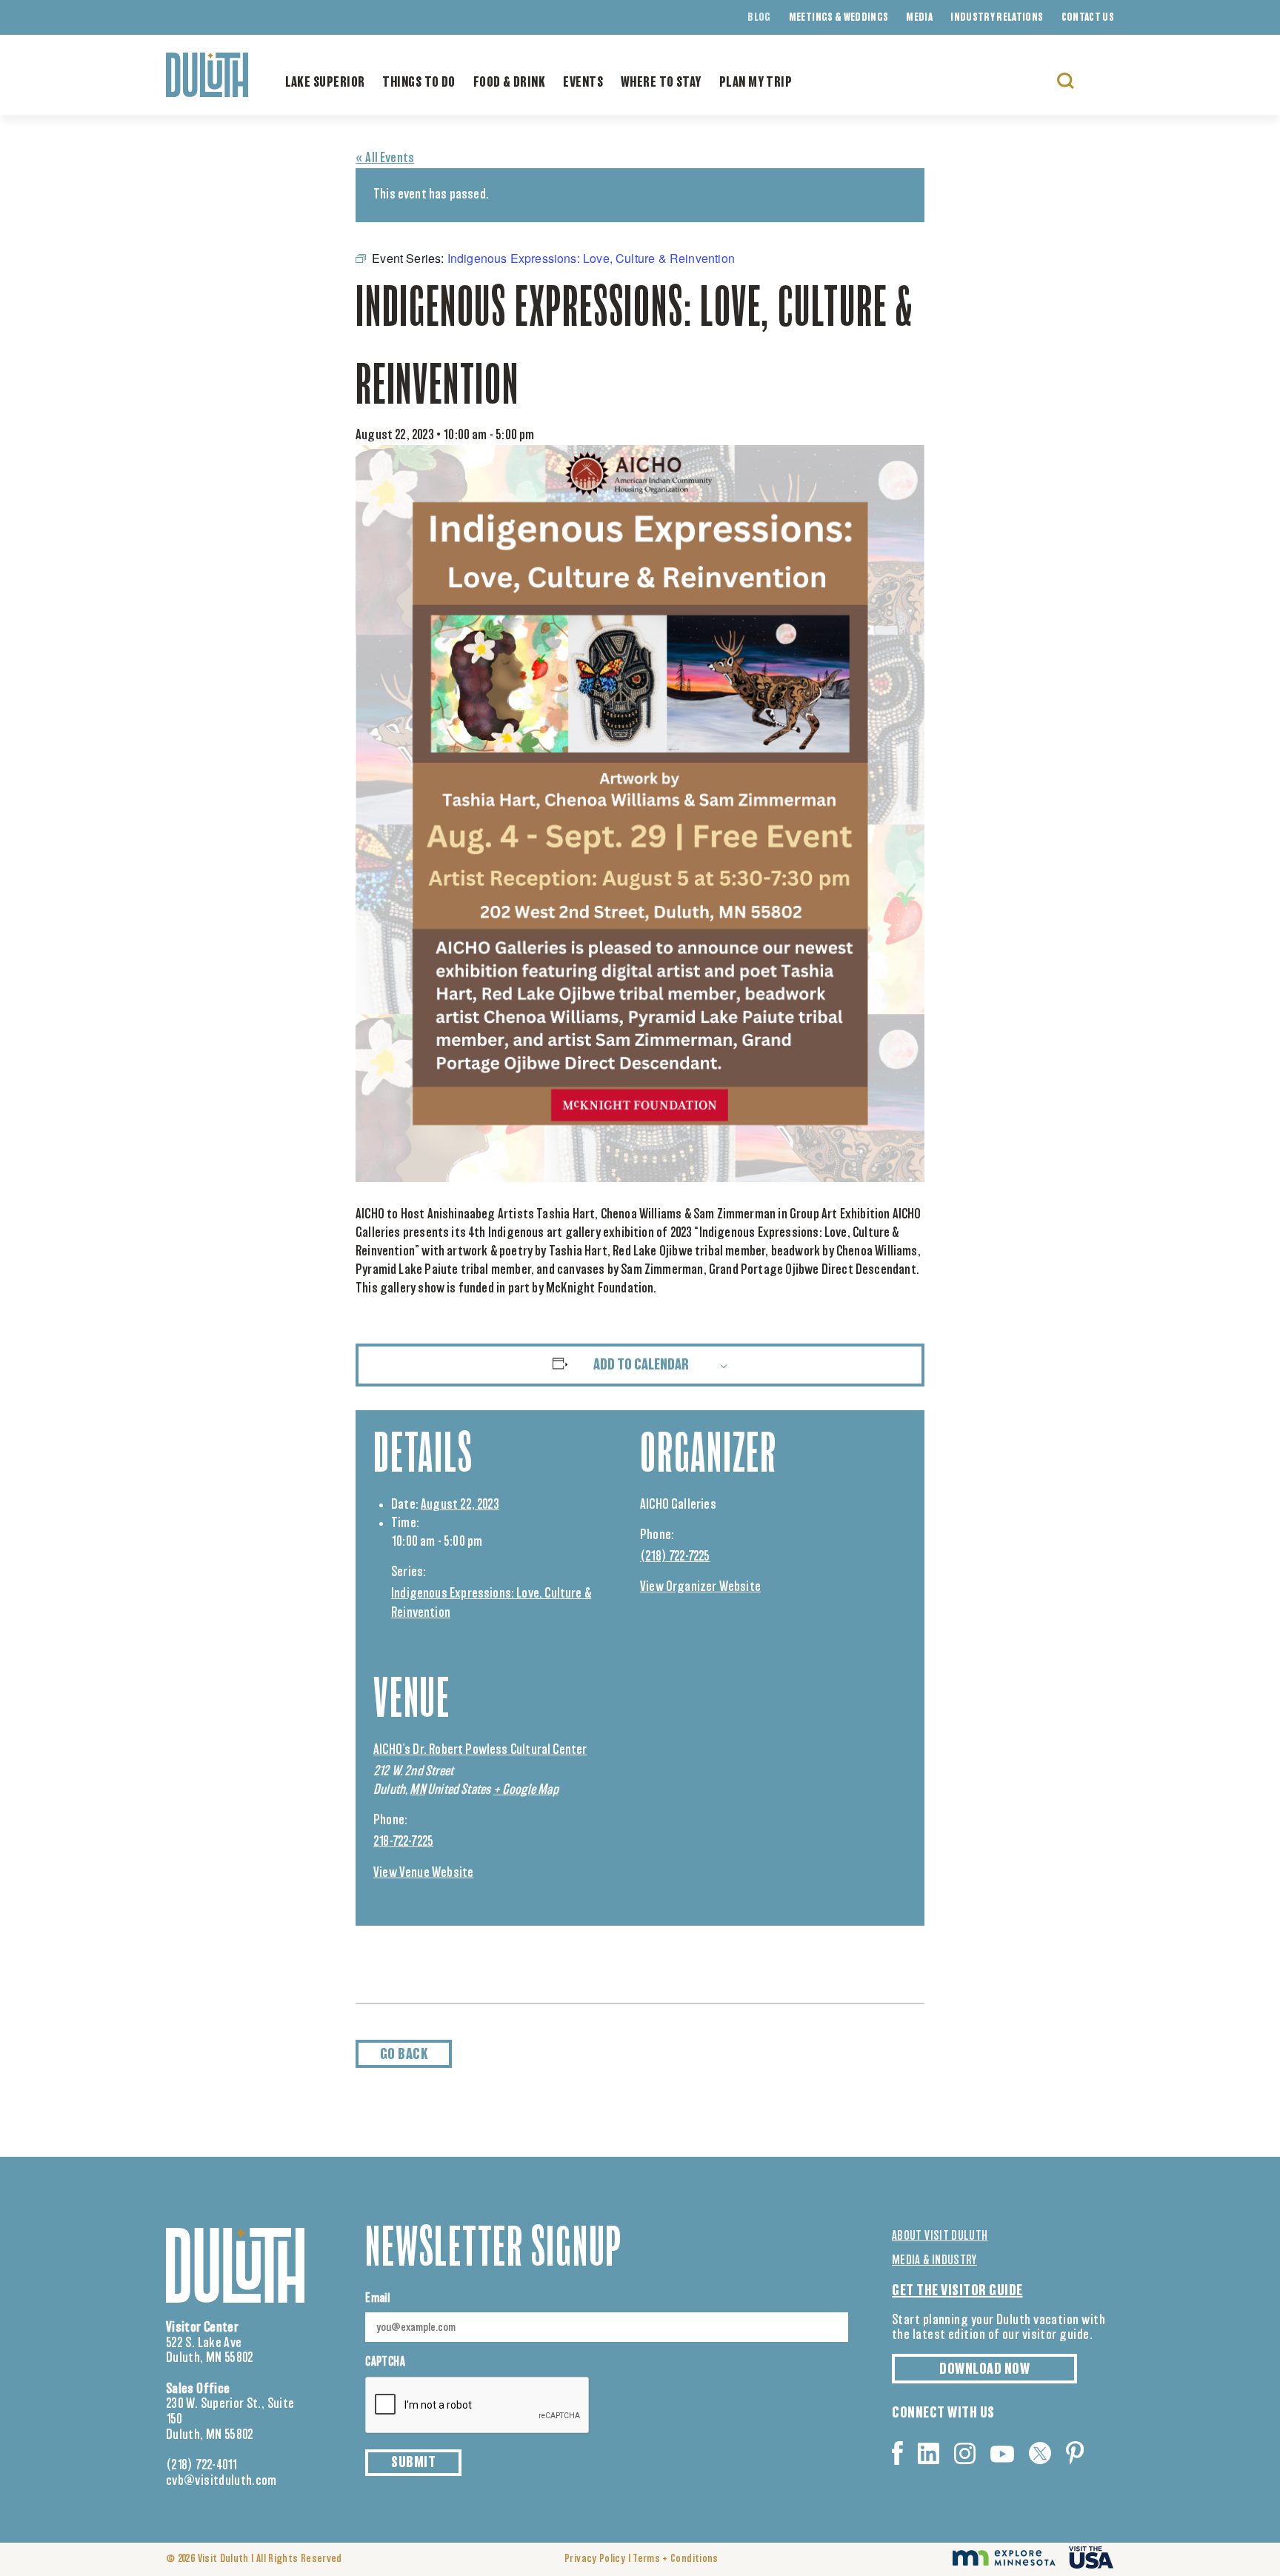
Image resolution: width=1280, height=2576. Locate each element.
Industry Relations (997, 18)
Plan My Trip (756, 83)
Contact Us (1088, 18)
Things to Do (419, 83)
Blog (759, 18)
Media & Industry (934, 2260)
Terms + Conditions (675, 2559)
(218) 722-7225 (675, 1557)
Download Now (984, 2369)
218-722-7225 (403, 1842)
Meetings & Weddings (839, 18)
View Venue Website (423, 1873)
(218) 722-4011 (202, 2466)
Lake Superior (325, 83)
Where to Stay (661, 83)
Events (583, 83)
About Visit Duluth (940, 2236)
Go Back (404, 2055)
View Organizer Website (700, 1587)
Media (919, 18)
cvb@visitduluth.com (221, 2481)
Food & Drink (509, 83)
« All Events (385, 159)
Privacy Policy (595, 2559)
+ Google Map (526, 1790)
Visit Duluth (223, 2559)
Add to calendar (641, 1365)
